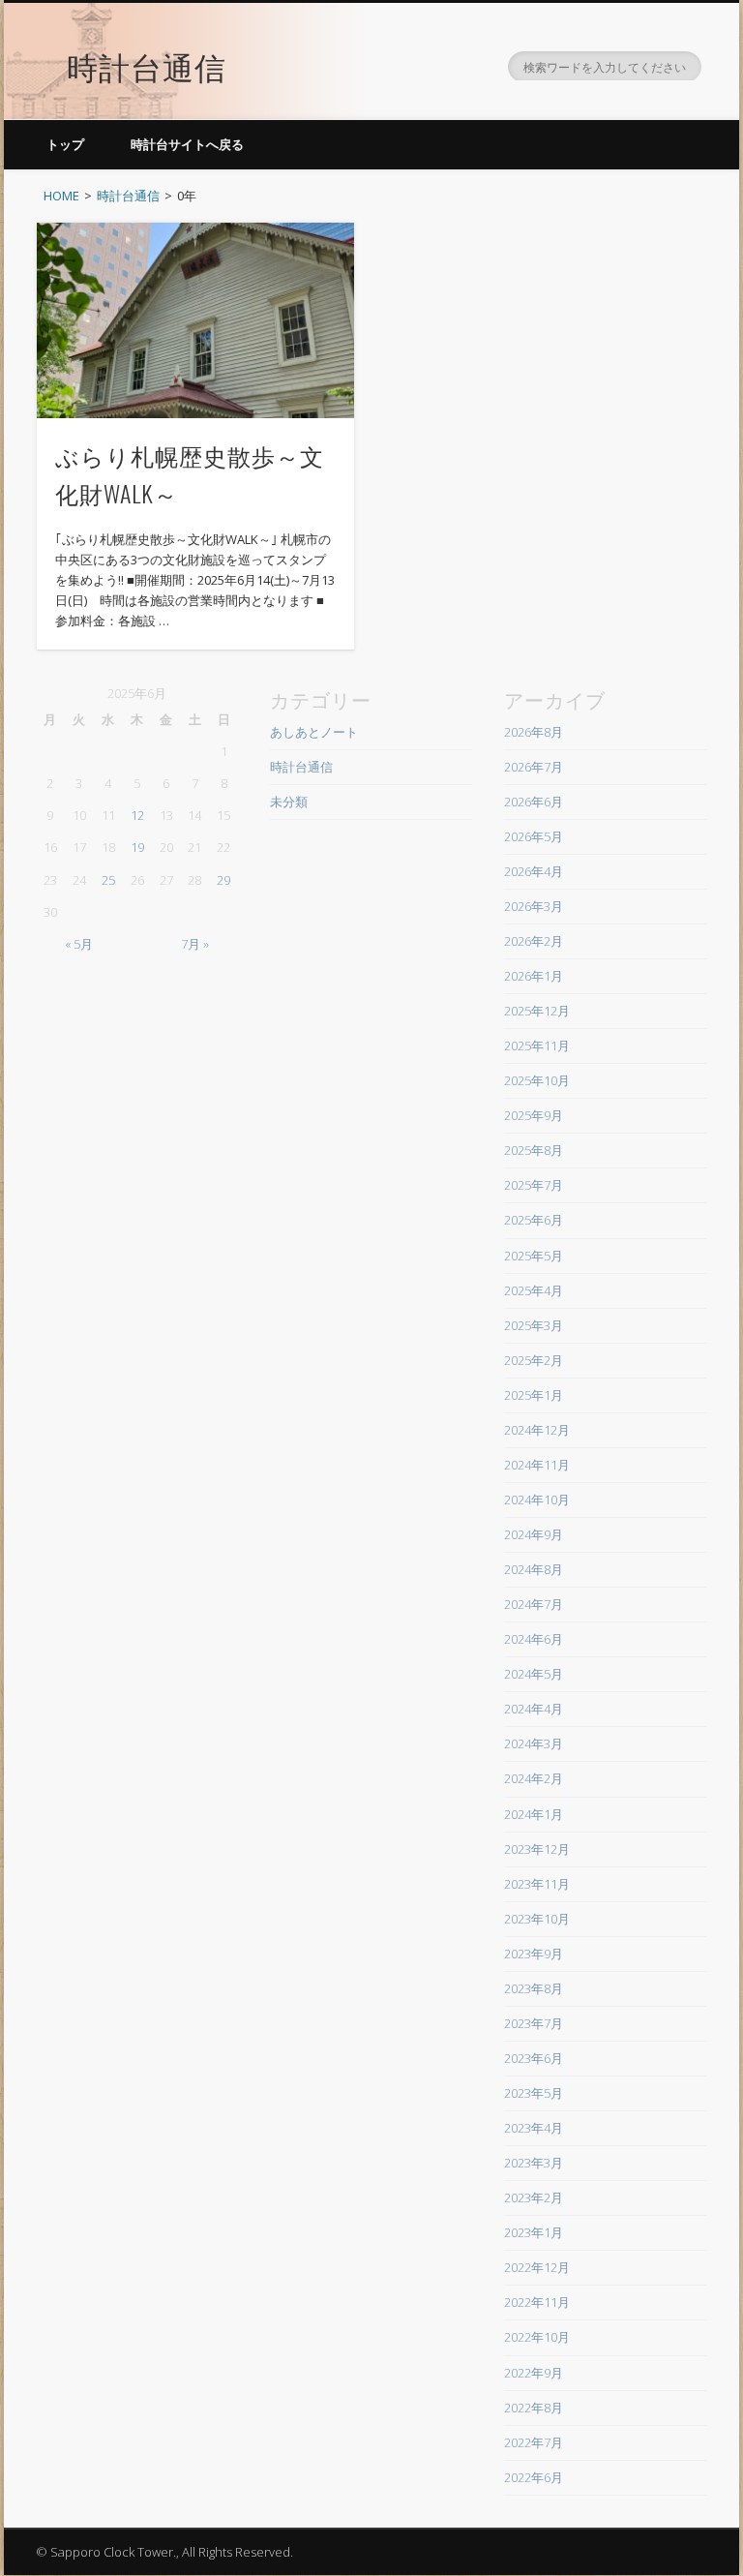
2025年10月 (537, 1080)
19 (137, 847)
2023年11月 (537, 1884)
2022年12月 (537, 2267)
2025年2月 (534, 1360)
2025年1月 (534, 1395)
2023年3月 (534, 2163)
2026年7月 (534, 767)
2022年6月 (534, 2477)
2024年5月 (534, 1674)
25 (108, 880)
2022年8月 (534, 2408)
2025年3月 (534, 1325)
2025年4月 (534, 1290)
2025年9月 (534, 1115)
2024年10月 (537, 1500)
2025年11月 (537, 1046)
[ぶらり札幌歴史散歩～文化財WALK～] (195, 320)
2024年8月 (534, 1569)
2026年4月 (534, 871)
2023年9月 (534, 1954)
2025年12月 (537, 1011)
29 (223, 880)
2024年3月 (534, 1743)
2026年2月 (534, 941)
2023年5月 (534, 2093)
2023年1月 (534, 2232)
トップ (65, 144)
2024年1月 (534, 1814)
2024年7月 (534, 1604)
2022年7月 (534, 2442)
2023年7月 (534, 2023)
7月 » (195, 944)
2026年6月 (534, 802)
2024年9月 (534, 1534)
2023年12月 (537, 1849)
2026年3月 (534, 906)
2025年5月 (534, 1256)
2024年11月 (537, 1465)
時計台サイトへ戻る (187, 144)
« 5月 (79, 944)
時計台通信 (147, 65)
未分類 (289, 802)
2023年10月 (537, 1919)
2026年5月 (534, 836)
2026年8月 (534, 732)
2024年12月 (537, 1430)
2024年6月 (534, 1639)
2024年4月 (534, 1709)
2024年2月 (534, 1778)
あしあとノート (314, 732)
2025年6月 (534, 1220)
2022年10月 (537, 2337)
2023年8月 (534, 1988)
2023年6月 (534, 2058)
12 (137, 815)
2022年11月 (537, 2302)
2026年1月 (534, 976)
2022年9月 (534, 2373)
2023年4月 (534, 2128)
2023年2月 (534, 2197)
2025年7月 (534, 1185)
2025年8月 (534, 1150)
